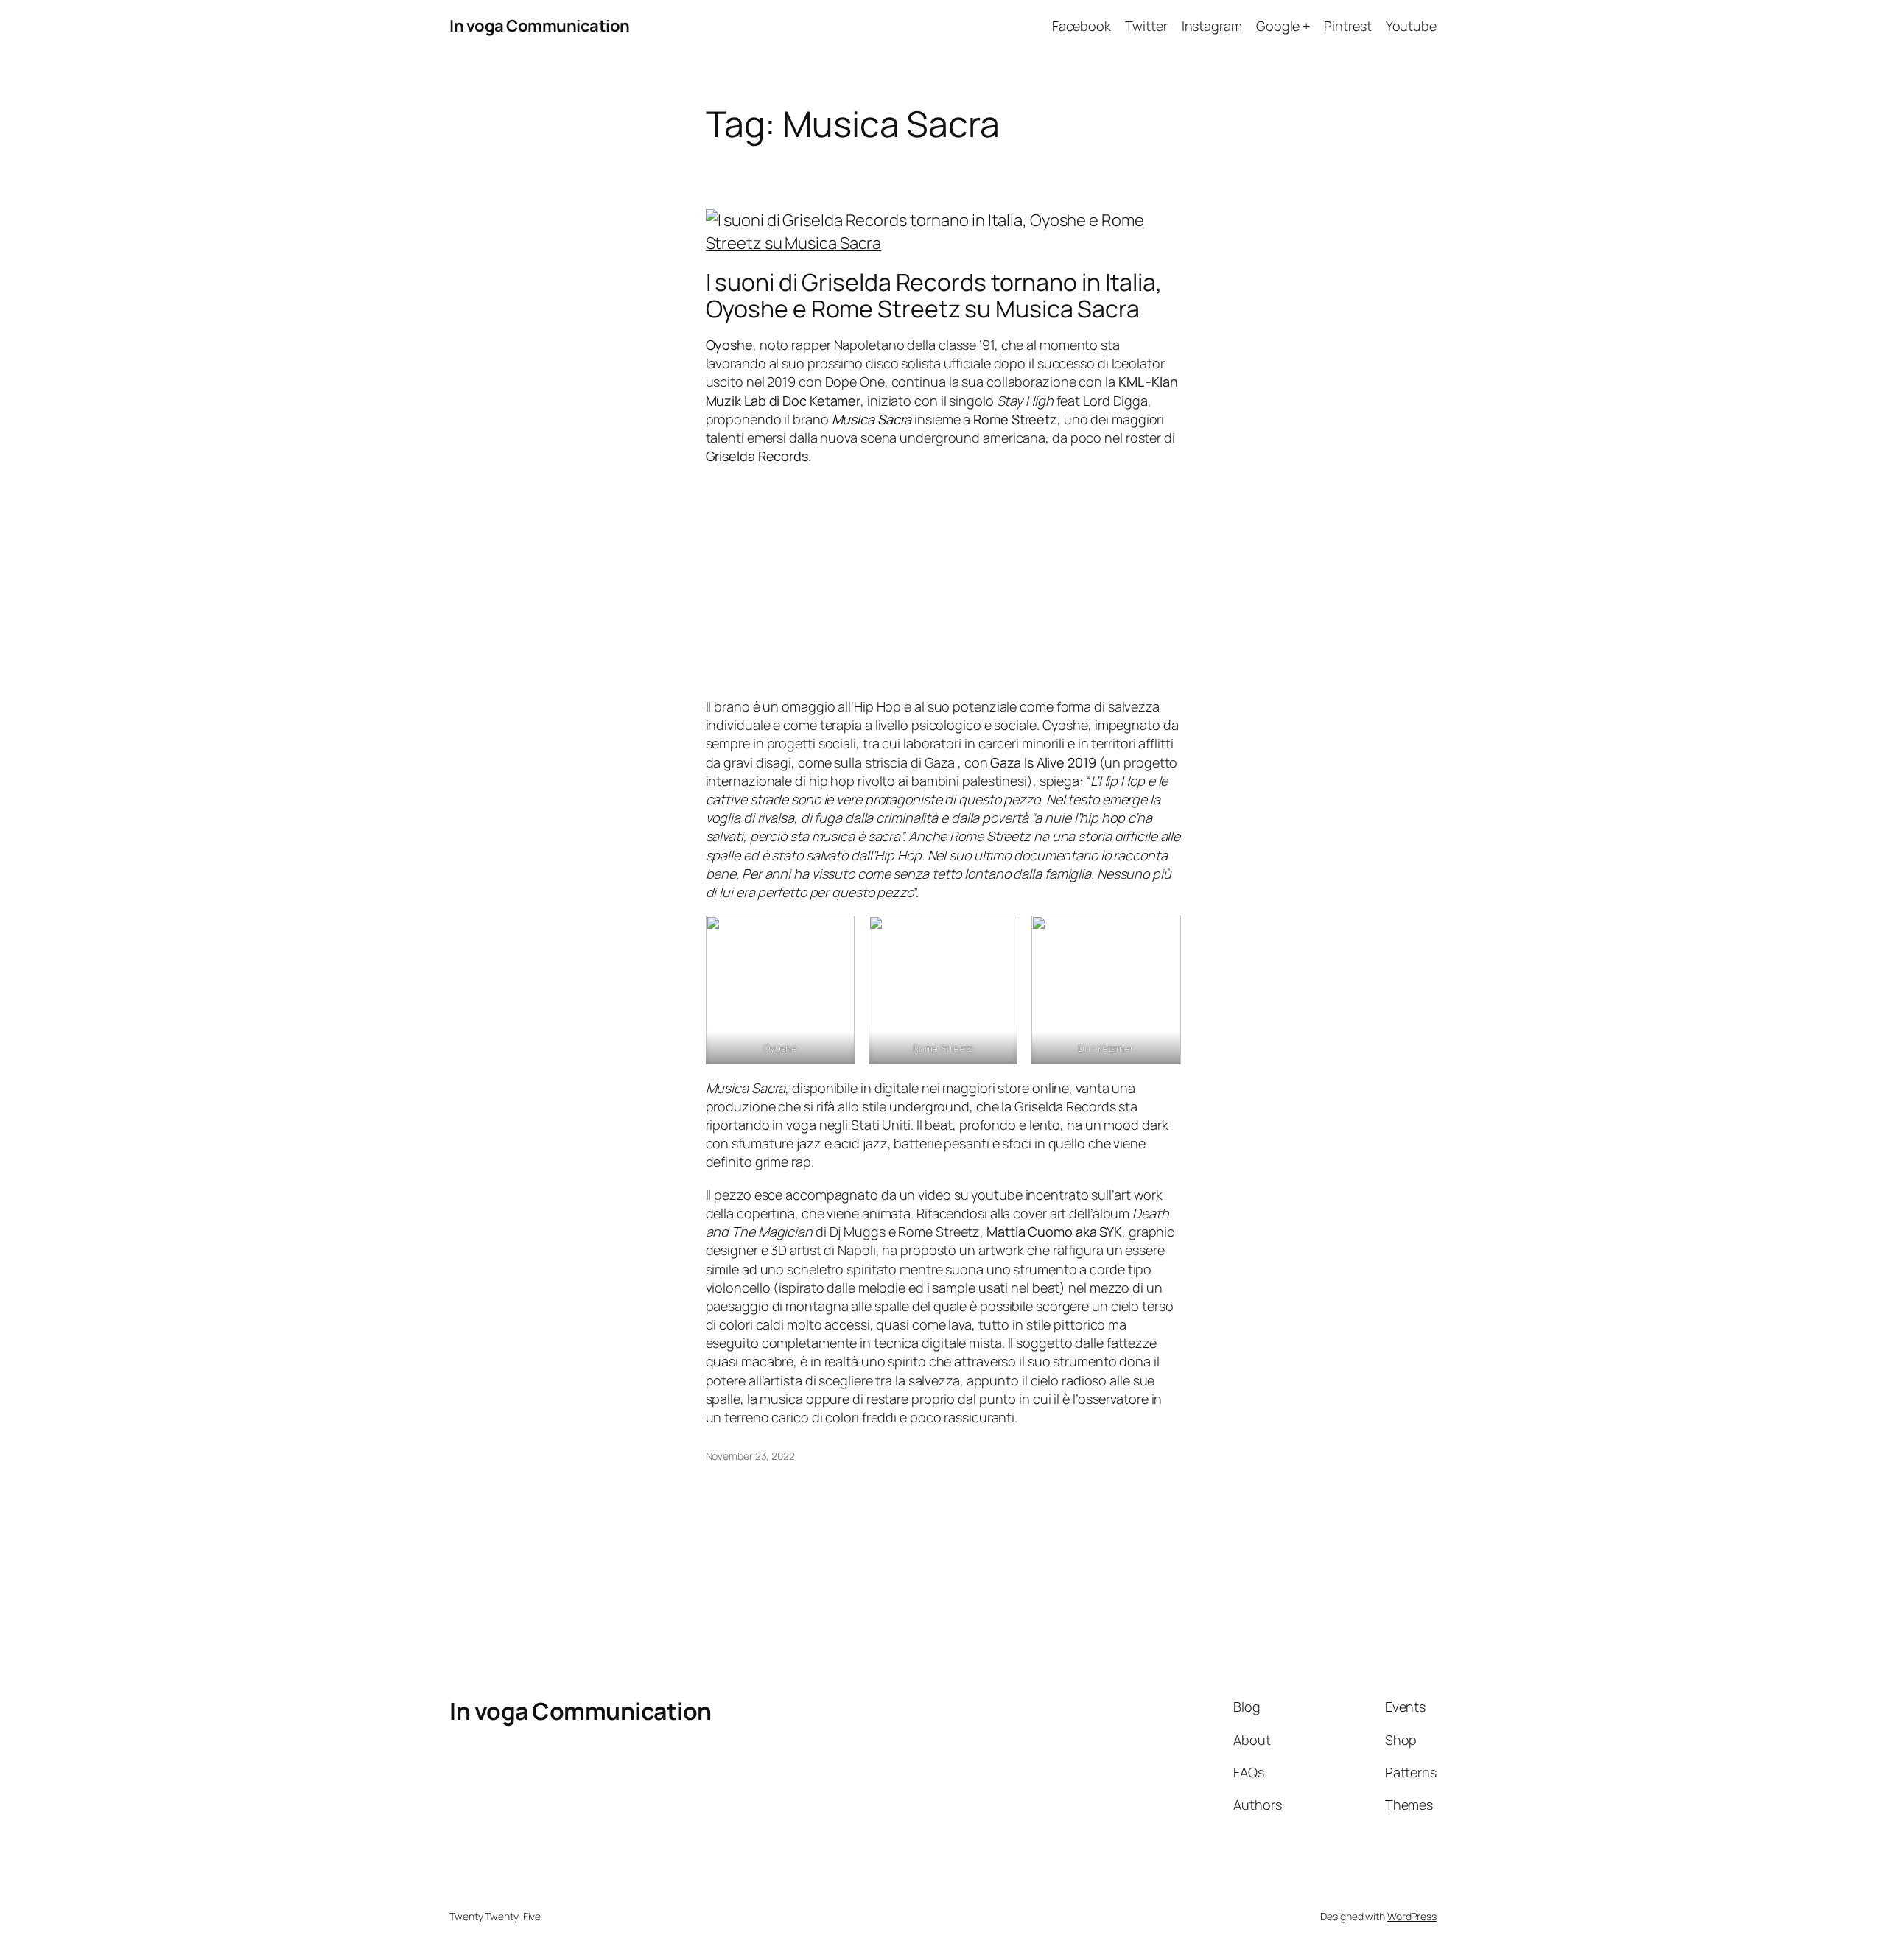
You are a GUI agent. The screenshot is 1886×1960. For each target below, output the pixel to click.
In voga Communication (540, 26)
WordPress (1412, 1916)
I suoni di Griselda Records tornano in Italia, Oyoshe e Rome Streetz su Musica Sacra (934, 295)
